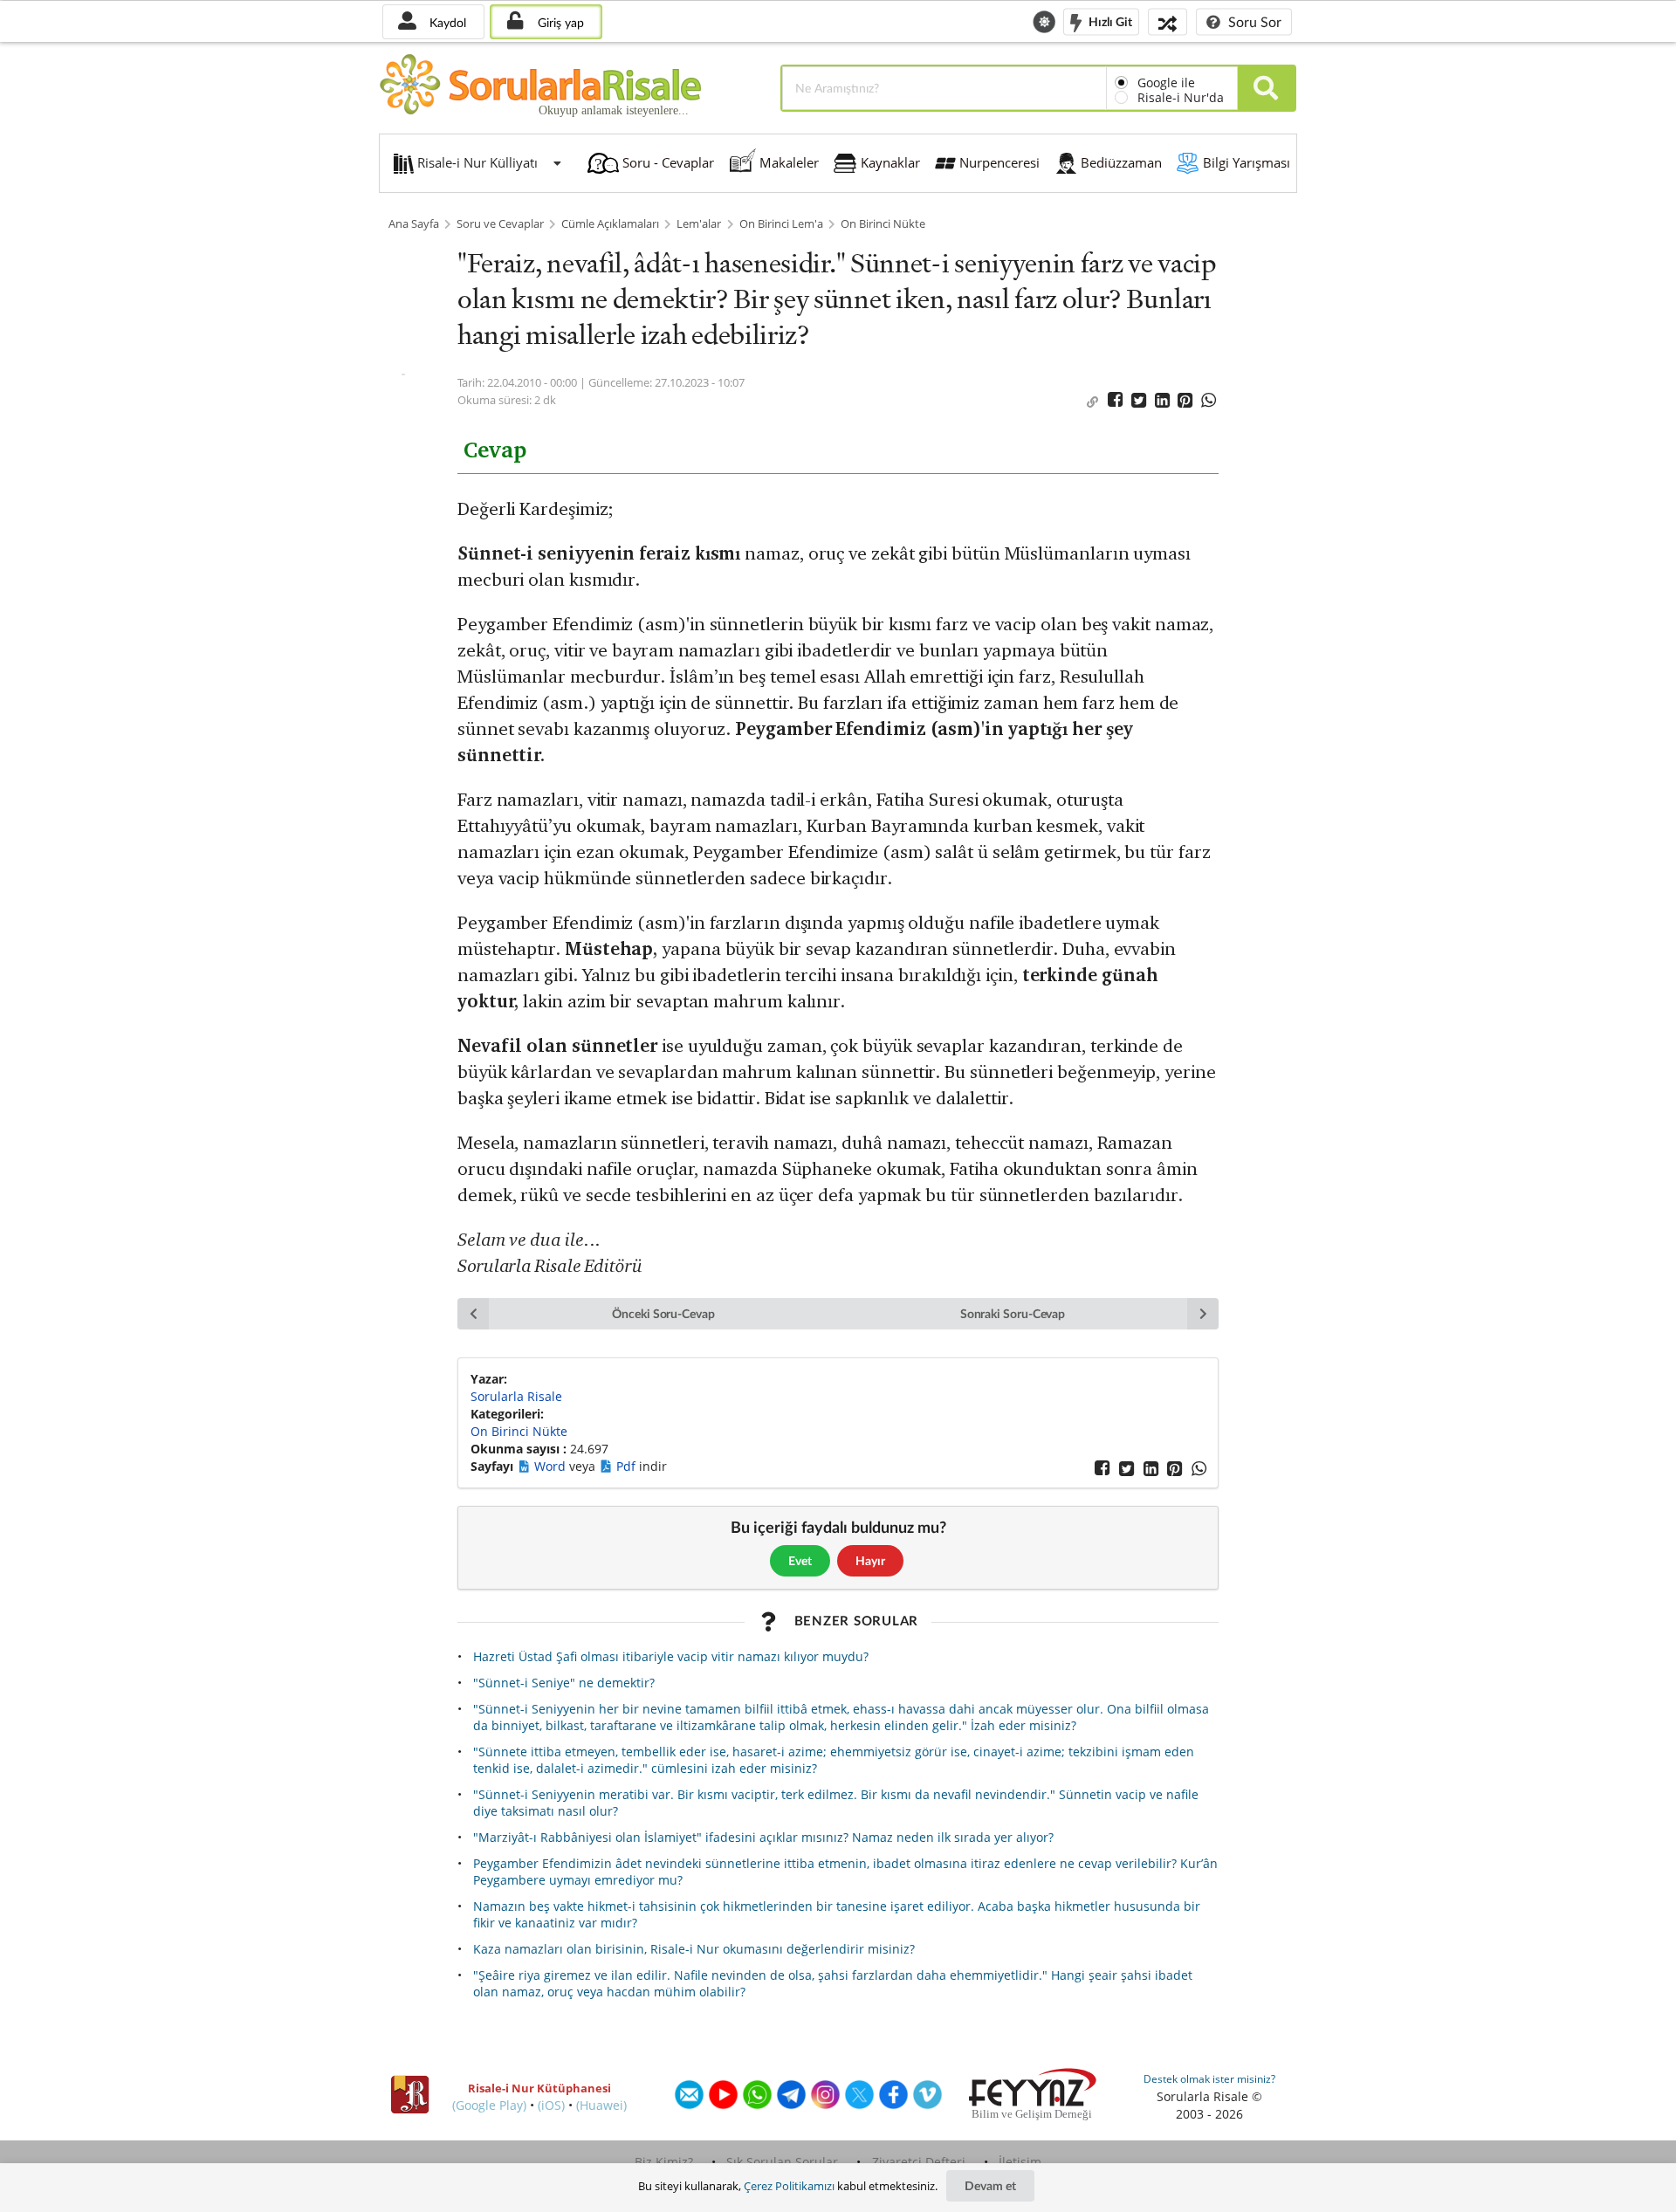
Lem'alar (699, 224)
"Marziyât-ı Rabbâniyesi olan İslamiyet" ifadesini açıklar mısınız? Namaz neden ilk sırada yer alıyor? (763, 1837)
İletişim (1020, 2162)
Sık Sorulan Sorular (782, 2162)
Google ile (1166, 82)
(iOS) (551, 2105)
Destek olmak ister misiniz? (1209, 2079)
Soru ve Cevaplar (500, 224)
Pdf (628, 1466)
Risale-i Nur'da (1181, 97)
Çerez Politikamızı (789, 2186)
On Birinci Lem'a (781, 224)
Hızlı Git (1109, 21)
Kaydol (446, 22)
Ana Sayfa (414, 224)
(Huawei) (601, 2105)
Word (552, 1466)
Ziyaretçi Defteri (919, 2162)
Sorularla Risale (516, 1396)
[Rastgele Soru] (1168, 21)
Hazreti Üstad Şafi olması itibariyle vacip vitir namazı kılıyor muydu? (671, 1656)
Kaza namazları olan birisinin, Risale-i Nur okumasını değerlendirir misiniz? (694, 1949)
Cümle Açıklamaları (610, 224)
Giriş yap (559, 22)
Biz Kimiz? (664, 2162)
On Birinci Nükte (883, 224)
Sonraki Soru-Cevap (1013, 1313)
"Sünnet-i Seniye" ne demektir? (564, 1683)
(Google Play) (489, 2105)
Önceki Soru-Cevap (663, 1313)
